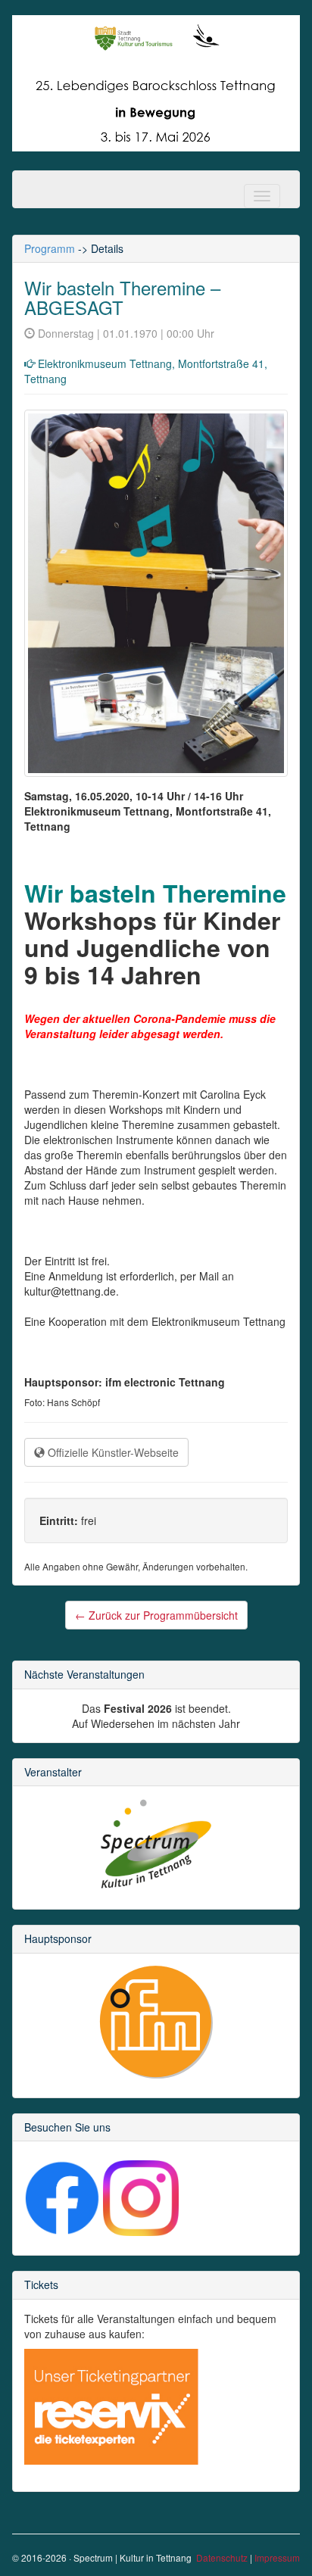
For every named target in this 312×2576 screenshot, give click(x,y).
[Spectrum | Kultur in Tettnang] (156, 1844)
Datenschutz (222, 2557)
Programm (50, 248)
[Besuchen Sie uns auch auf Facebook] (62, 2197)
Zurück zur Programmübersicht (156, 1615)
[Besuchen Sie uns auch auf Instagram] (141, 2197)
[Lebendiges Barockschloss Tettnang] (156, 82)
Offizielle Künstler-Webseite (112, 1452)
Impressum (277, 2557)
